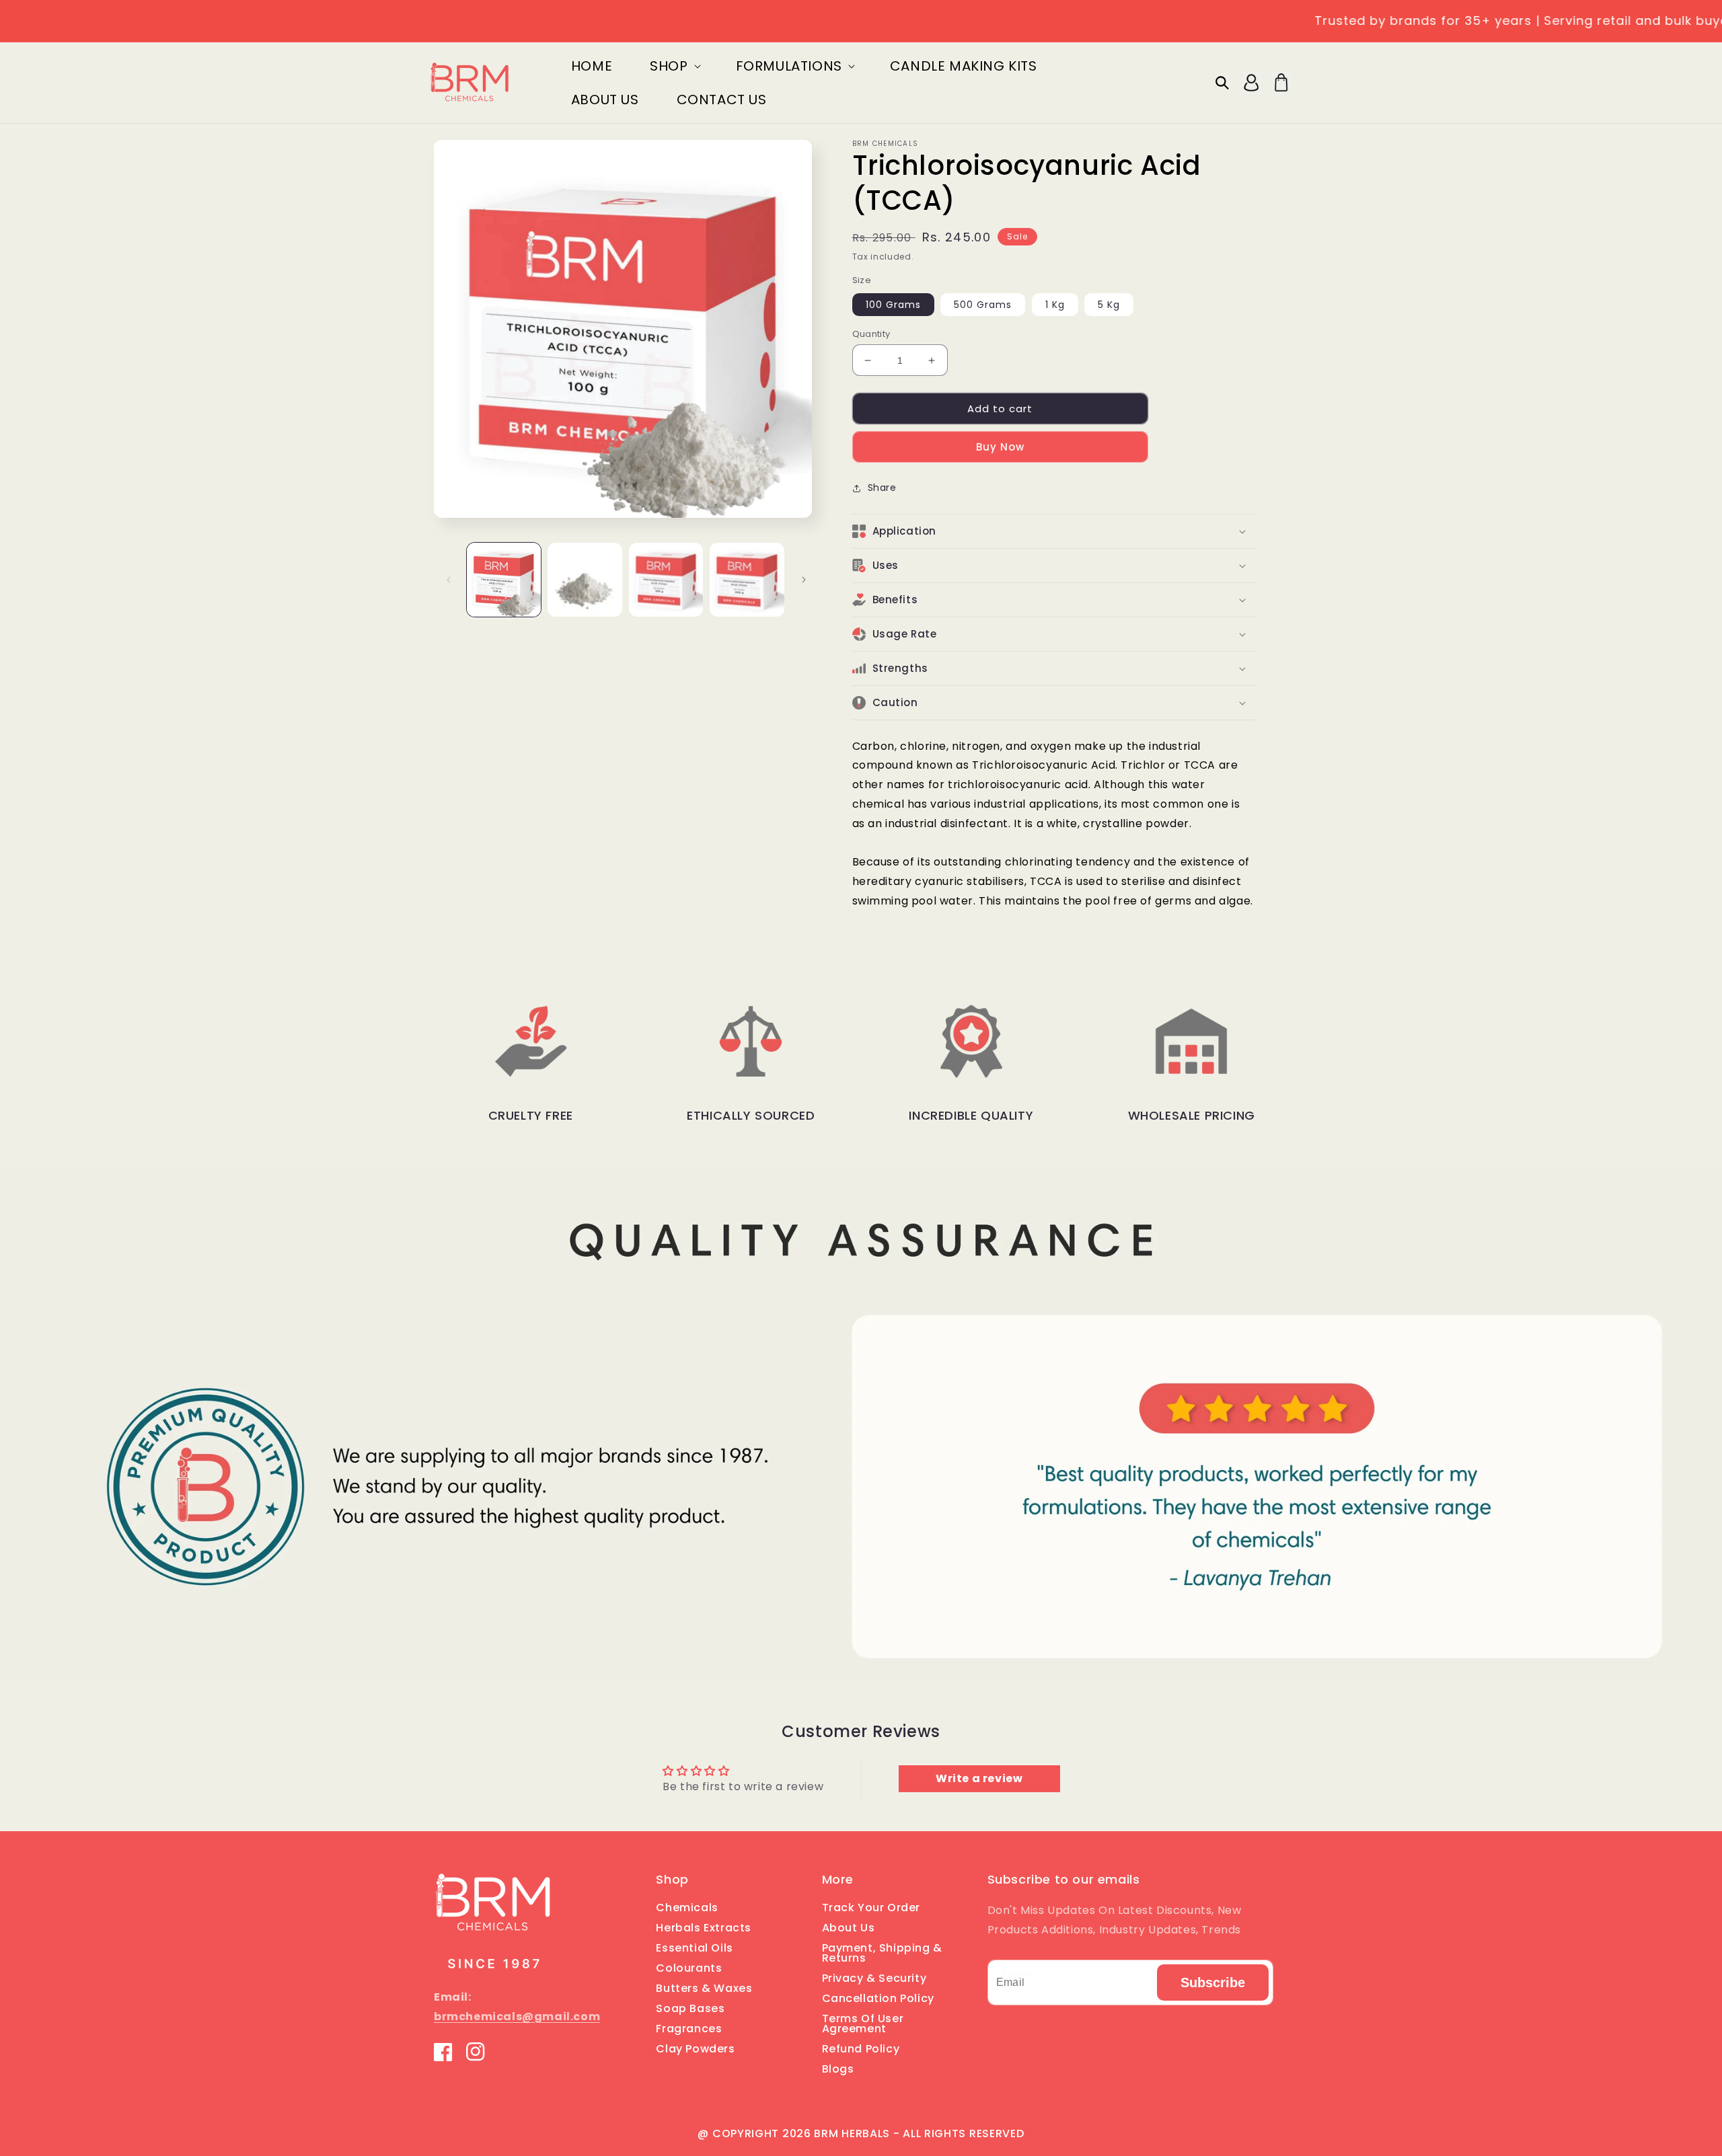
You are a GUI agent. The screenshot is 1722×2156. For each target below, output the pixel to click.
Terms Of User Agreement (863, 2024)
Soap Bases (690, 2008)
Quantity (871, 334)
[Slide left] (449, 580)
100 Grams (893, 305)
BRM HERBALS (852, 2133)
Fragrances (689, 2029)
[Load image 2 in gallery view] (585, 580)
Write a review (979, 1778)
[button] (674, 66)
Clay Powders (695, 2049)
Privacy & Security (874, 1978)
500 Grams (983, 305)
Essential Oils (694, 1948)
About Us (849, 1928)
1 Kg (1055, 305)
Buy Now (1000, 447)
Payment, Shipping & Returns (882, 1953)
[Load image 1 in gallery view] (504, 580)
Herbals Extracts (704, 1928)
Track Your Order (871, 1909)
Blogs (838, 2069)
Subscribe (1213, 1982)
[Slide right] (804, 580)
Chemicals (687, 1909)
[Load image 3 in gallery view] (666, 580)
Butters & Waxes (704, 1988)
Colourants (689, 1968)
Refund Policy (861, 2049)
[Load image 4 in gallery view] (747, 580)
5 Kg (1109, 305)
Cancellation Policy (878, 1998)
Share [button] (882, 488)
